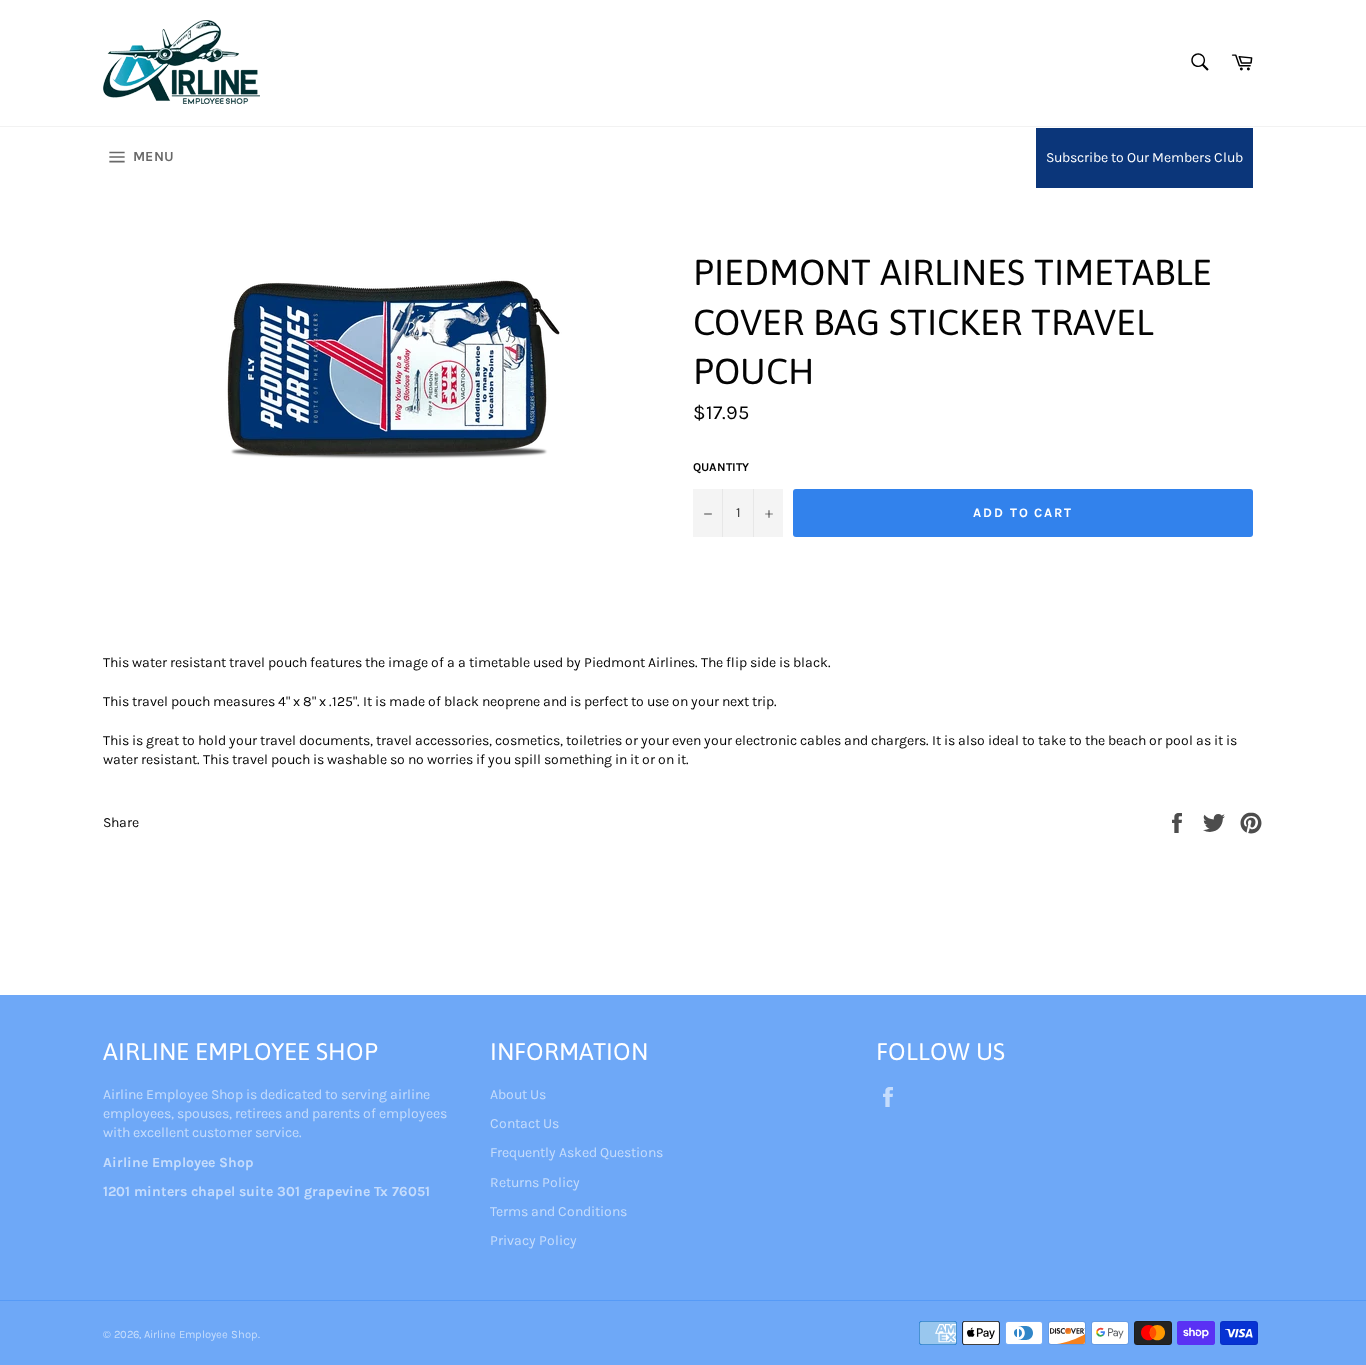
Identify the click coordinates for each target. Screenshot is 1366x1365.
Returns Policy (535, 1182)
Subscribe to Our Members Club (1144, 157)
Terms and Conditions (558, 1211)
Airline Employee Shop (201, 1334)
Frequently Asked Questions (576, 1152)
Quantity (721, 467)
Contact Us (524, 1123)
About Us (518, 1094)
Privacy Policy (533, 1240)
